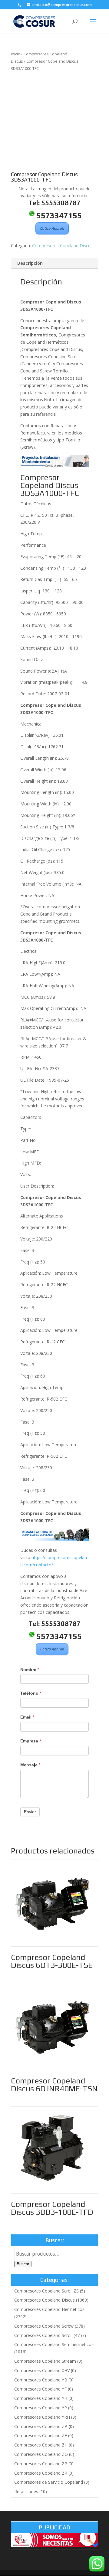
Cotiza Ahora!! (52, 228)
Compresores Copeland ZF (41, 2435)
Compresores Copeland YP (41, 2408)
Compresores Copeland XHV (42, 2370)
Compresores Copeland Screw (44, 2326)
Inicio (16, 54)
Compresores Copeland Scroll (43, 2335)
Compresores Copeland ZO (41, 2454)
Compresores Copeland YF (40, 2389)
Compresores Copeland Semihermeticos (54, 2344)
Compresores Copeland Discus (62, 246)
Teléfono (31, 1693)
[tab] (54, 263)
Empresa (31, 1741)
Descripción (30, 263)
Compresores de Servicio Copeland (49, 2482)
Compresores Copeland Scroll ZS (46, 2291)
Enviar (30, 1812)
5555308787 (61, 203)
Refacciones (26, 2491)
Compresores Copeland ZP (41, 2464)
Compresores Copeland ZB (41, 2426)
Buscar (23, 2264)
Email (27, 1717)
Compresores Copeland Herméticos (49, 2309)
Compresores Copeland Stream (45, 2361)
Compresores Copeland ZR (41, 2473)
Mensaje (30, 1765)
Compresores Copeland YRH (42, 2417)
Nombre (30, 1670)
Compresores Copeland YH (41, 2398)
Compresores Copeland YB (41, 2380)
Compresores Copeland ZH (41, 2445)
